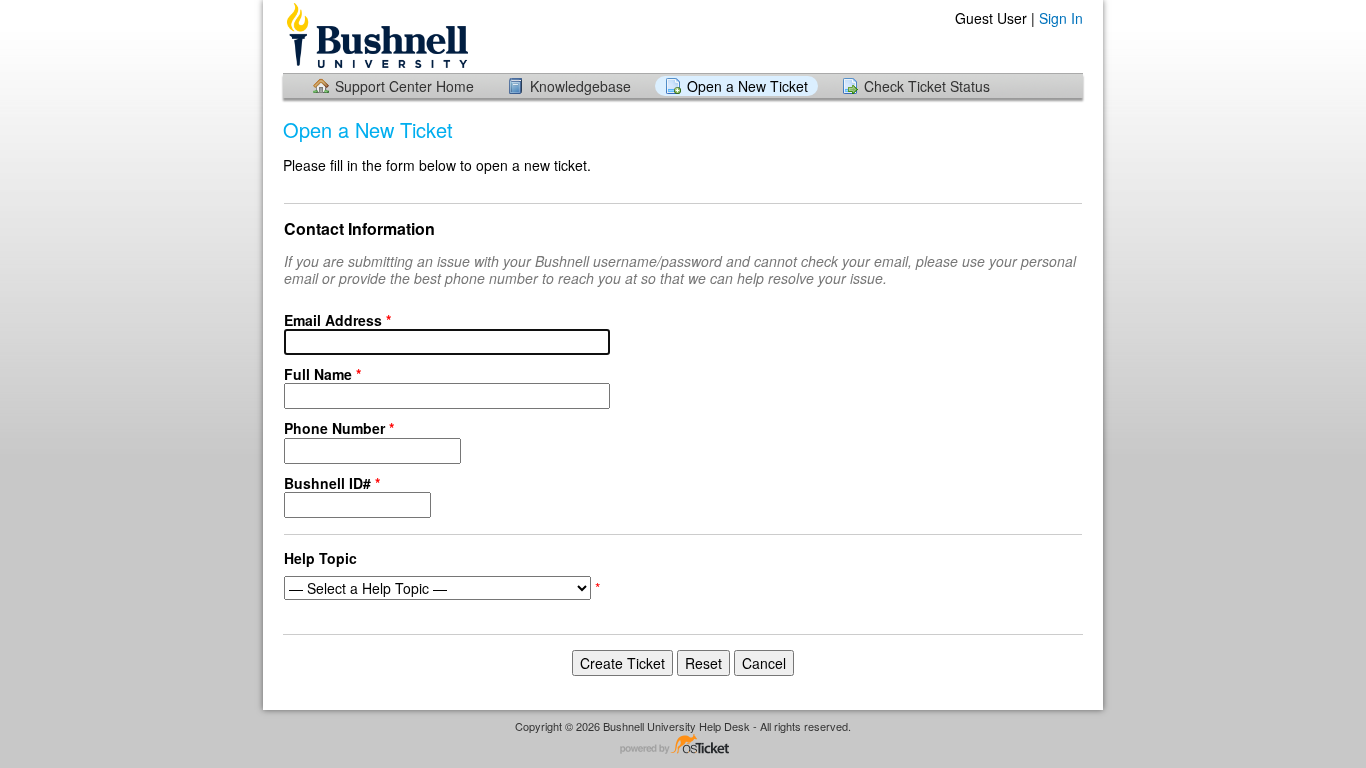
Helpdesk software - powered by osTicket (683, 745)
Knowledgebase (580, 86)
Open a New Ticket (747, 86)
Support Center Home (404, 86)
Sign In (1061, 18)
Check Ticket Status (927, 86)
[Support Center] (375, 35)
